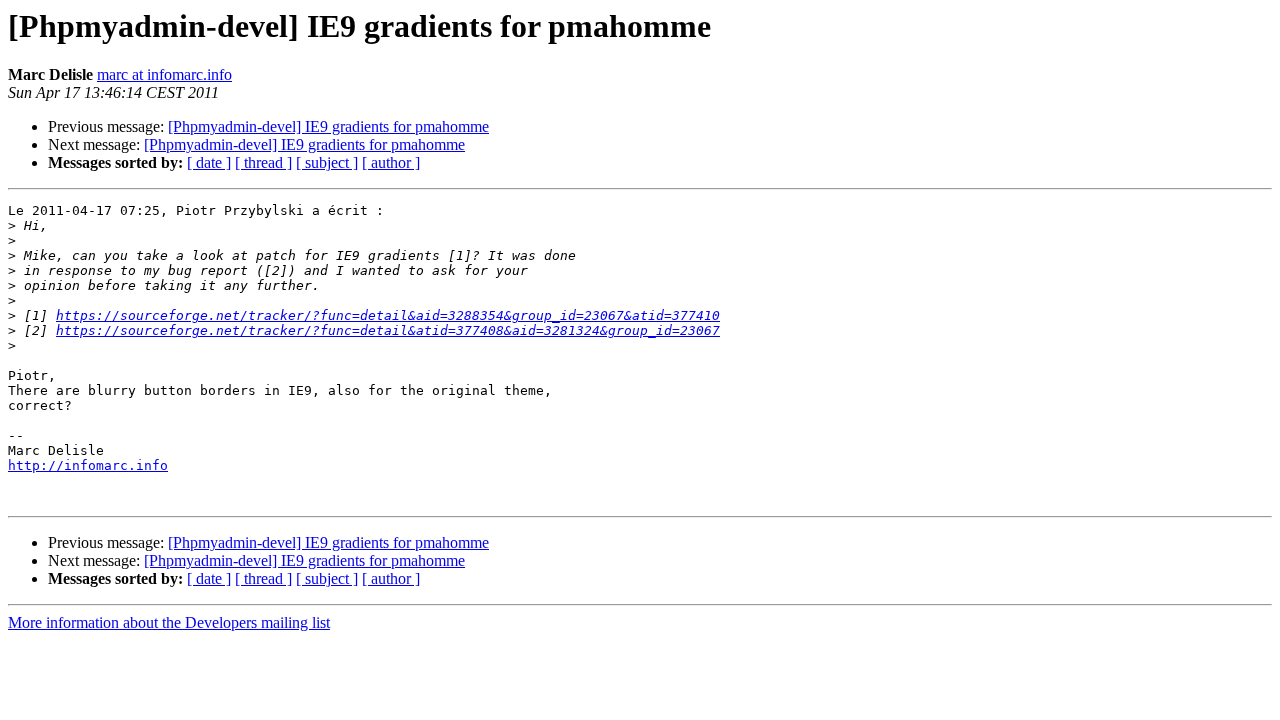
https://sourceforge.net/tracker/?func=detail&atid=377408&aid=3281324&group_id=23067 (388, 330)
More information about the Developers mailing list (169, 622)
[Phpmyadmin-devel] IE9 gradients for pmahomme (328, 126)
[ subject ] (327, 162)
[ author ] (391, 162)
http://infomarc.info (88, 465)
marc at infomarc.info (164, 74)
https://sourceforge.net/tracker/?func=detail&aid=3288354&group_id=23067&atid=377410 (388, 315)
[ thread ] (263, 162)
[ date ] (209, 162)
